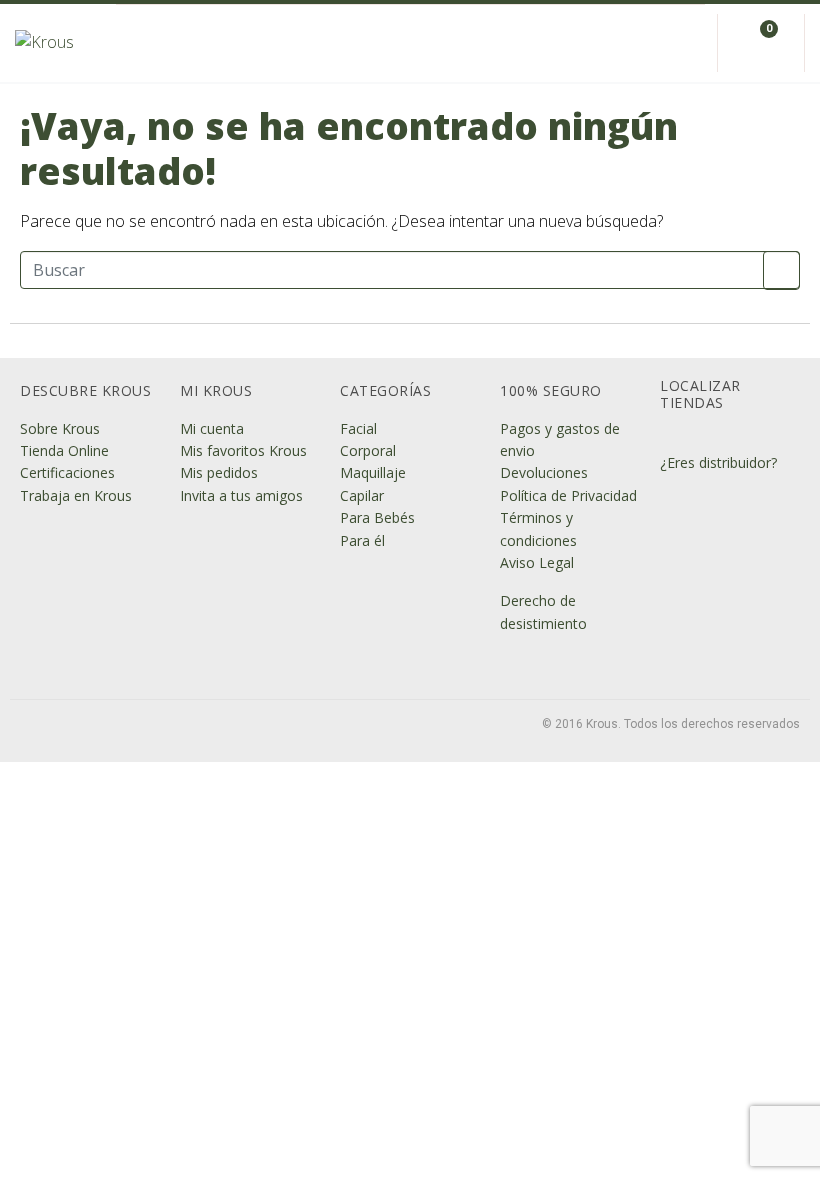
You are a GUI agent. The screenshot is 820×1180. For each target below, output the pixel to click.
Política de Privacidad (568, 495)
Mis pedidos (219, 472)
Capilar (362, 495)
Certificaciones (67, 472)
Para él (362, 540)
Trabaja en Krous (76, 495)
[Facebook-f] (36, 726)
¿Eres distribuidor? (718, 462)
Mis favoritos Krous (243, 450)
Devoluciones (544, 472)
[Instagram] (68, 726)
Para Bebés (377, 517)
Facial (358, 428)
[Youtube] (164, 726)
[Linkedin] (132, 726)
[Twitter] (100, 726)
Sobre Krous (60, 428)
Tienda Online (64, 450)
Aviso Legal (537, 562)
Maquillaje (373, 472)
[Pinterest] (196, 726)
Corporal (368, 450)
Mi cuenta (212, 428)
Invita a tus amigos (241, 495)
